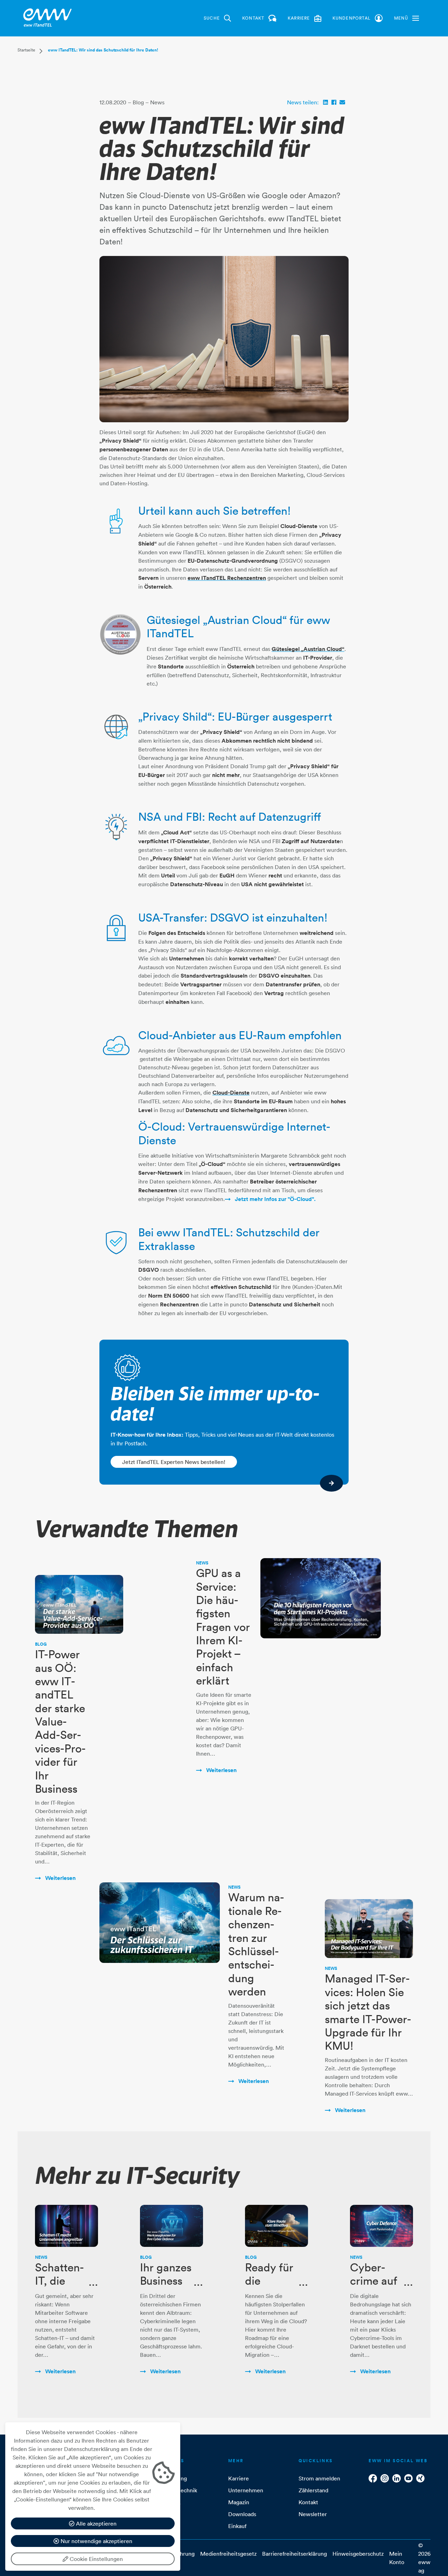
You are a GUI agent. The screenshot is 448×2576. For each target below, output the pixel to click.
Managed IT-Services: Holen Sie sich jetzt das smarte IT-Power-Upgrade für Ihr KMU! (368, 2012)
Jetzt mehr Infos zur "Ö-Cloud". (275, 1199)
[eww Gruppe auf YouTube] (408, 2478)
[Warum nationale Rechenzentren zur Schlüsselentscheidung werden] (160, 1922)
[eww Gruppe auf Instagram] (385, 2478)
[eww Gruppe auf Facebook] (373, 2478)
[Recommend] (342, 102)
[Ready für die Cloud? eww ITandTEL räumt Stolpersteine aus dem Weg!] (276, 2226)
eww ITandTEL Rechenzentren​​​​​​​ (227, 578)
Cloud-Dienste (231, 1093)
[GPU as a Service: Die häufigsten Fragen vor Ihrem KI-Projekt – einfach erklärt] (321, 1598)
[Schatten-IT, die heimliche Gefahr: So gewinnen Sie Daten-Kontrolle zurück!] (66, 2226)
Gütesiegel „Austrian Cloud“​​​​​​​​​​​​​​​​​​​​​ (308, 649)
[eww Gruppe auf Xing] (420, 2478)
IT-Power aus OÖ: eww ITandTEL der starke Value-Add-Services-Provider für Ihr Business (60, 1721)
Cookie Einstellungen (96, 2559)
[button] (407, 18)
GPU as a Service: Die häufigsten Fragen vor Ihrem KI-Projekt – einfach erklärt (223, 1627)
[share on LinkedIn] (325, 102)
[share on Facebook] (334, 102)
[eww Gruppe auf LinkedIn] (397, 2478)
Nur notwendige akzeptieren (96, 2541)
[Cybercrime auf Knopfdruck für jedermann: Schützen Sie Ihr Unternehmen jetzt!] (381, 2226)
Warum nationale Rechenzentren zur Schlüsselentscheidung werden (256, 1944)
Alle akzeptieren (96, 2523)
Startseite (26, 50)
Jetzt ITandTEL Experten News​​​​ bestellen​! (174, 1462)
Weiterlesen (60, 1878)
